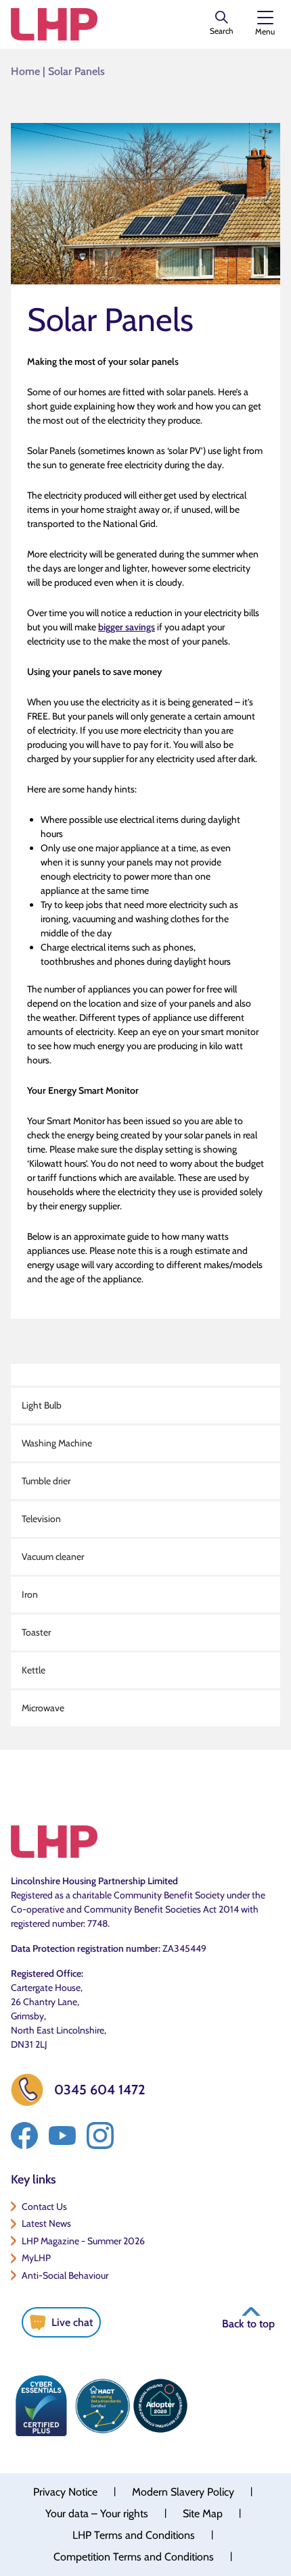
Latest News (46, 2223)
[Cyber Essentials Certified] (41, 2406)
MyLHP (36, 2258)
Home (25, 71)
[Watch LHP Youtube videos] (62, 2136)
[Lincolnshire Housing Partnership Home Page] (54, 24)
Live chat (72, 2322)
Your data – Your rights (97, 2514)
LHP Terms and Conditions (134, 2535)
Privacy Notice (65, 2492)
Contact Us (44, 2206)
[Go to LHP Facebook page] (24, 2136)
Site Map (203, 2514)
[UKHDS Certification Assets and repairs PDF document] (102, 2406)
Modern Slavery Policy (183, 2492)
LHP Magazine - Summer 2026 (83, 2241)
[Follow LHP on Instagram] (100, 2136)
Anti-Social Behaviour (65, 2275)
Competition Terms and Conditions (134, 2557)
